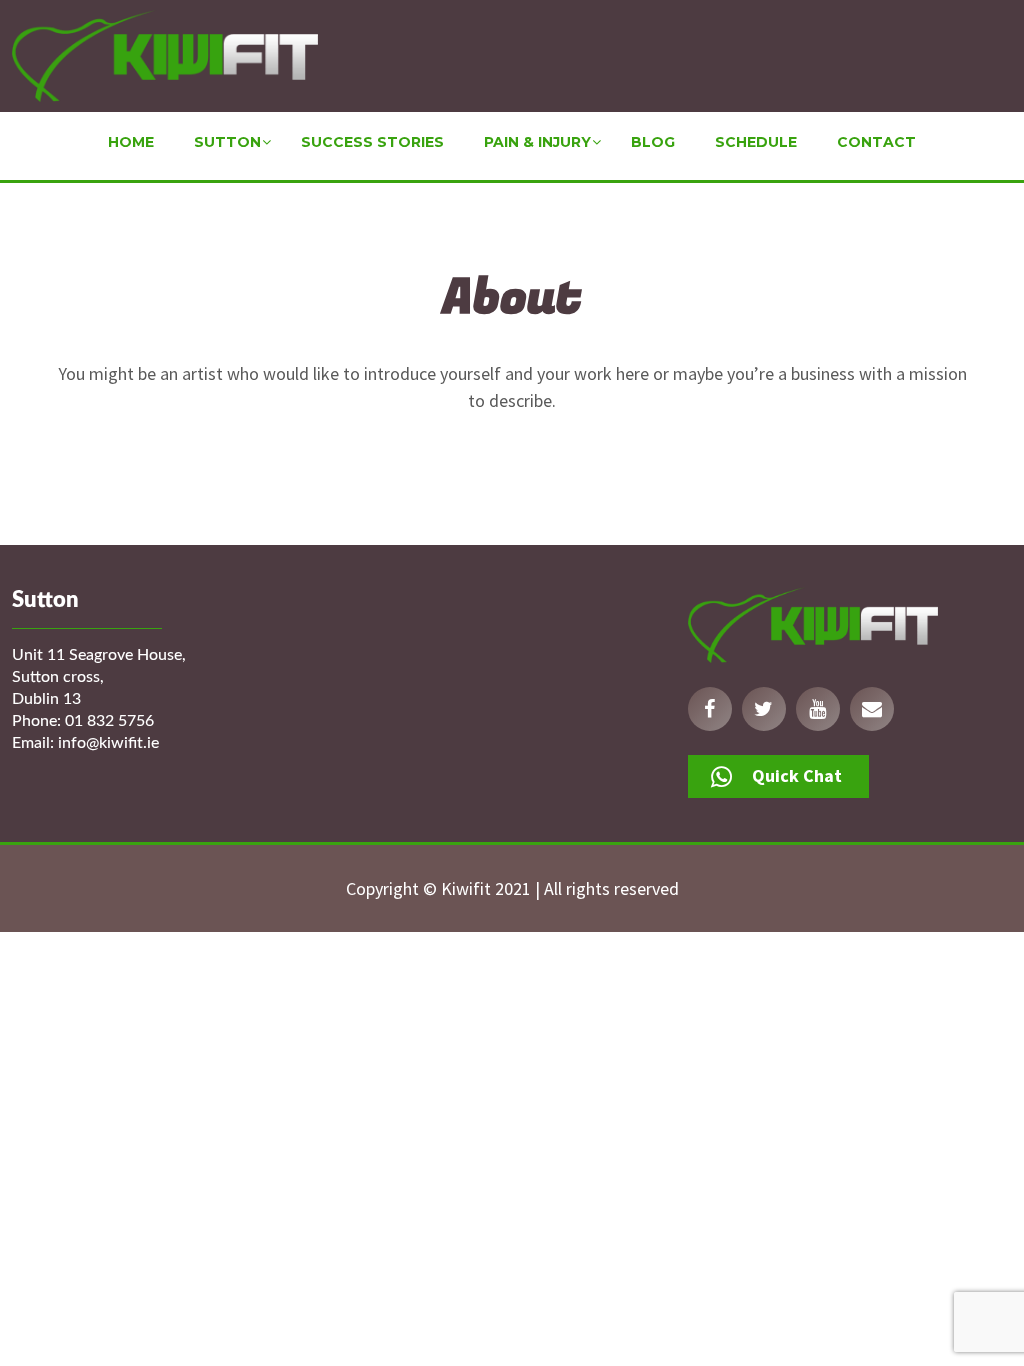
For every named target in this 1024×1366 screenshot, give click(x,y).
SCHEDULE (756, 142)
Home (131, 142)
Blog (653, 142)
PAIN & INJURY (537, 142)
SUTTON (227, 142)
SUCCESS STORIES (372, 142)
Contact (876, 142)
